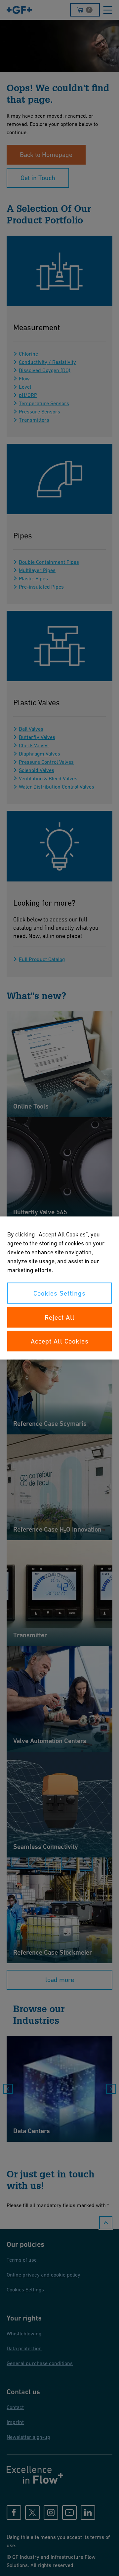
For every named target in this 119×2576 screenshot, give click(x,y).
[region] (59, 1288)
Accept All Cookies (60, 1341)
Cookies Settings (59, 1293)
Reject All (60, 1317)
